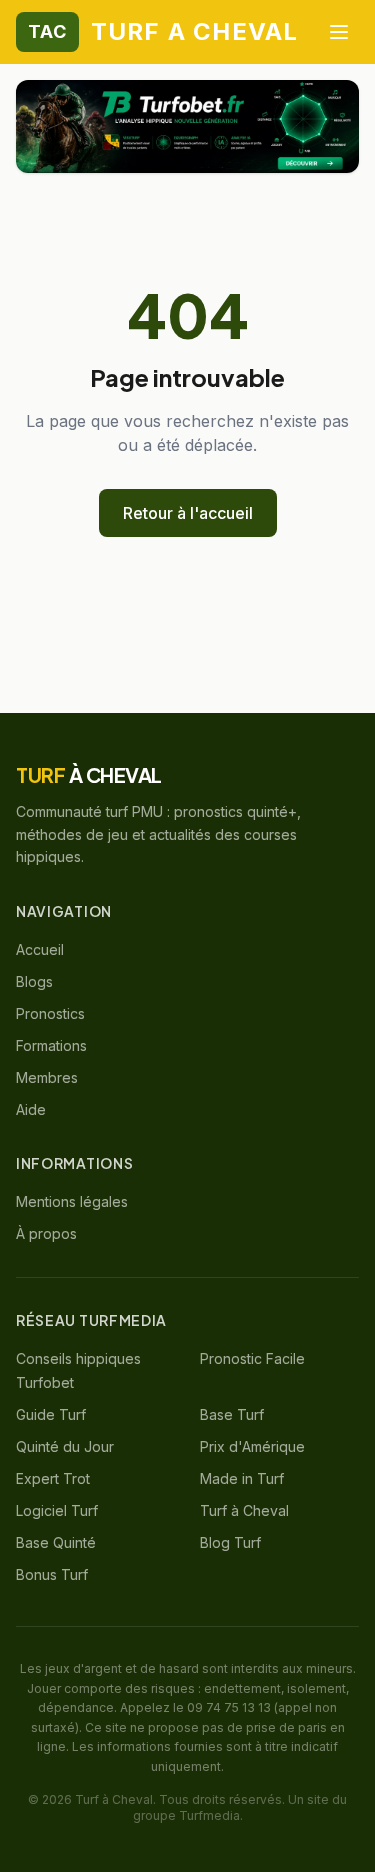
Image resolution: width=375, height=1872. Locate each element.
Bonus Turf (52, 1574)
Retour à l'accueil (188, 513)
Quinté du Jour (65, 1446)
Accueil (40, 949)
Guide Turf (51, 1414)
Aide (31, 1109)
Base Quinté (56, 1542)
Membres (47, 1077)
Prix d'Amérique (252, 1446)
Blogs (34, 981)
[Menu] (339, 32)
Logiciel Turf (57, 1510)
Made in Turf (242, 1478)
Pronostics (50, 1013)
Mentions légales (72, 1201)
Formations (51, 1045)
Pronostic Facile (252, 1358)
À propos (46, 1233)
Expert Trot (53, 1478)
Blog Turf (230, 1542)
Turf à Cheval (244, 1510)
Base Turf (232, 1414)
